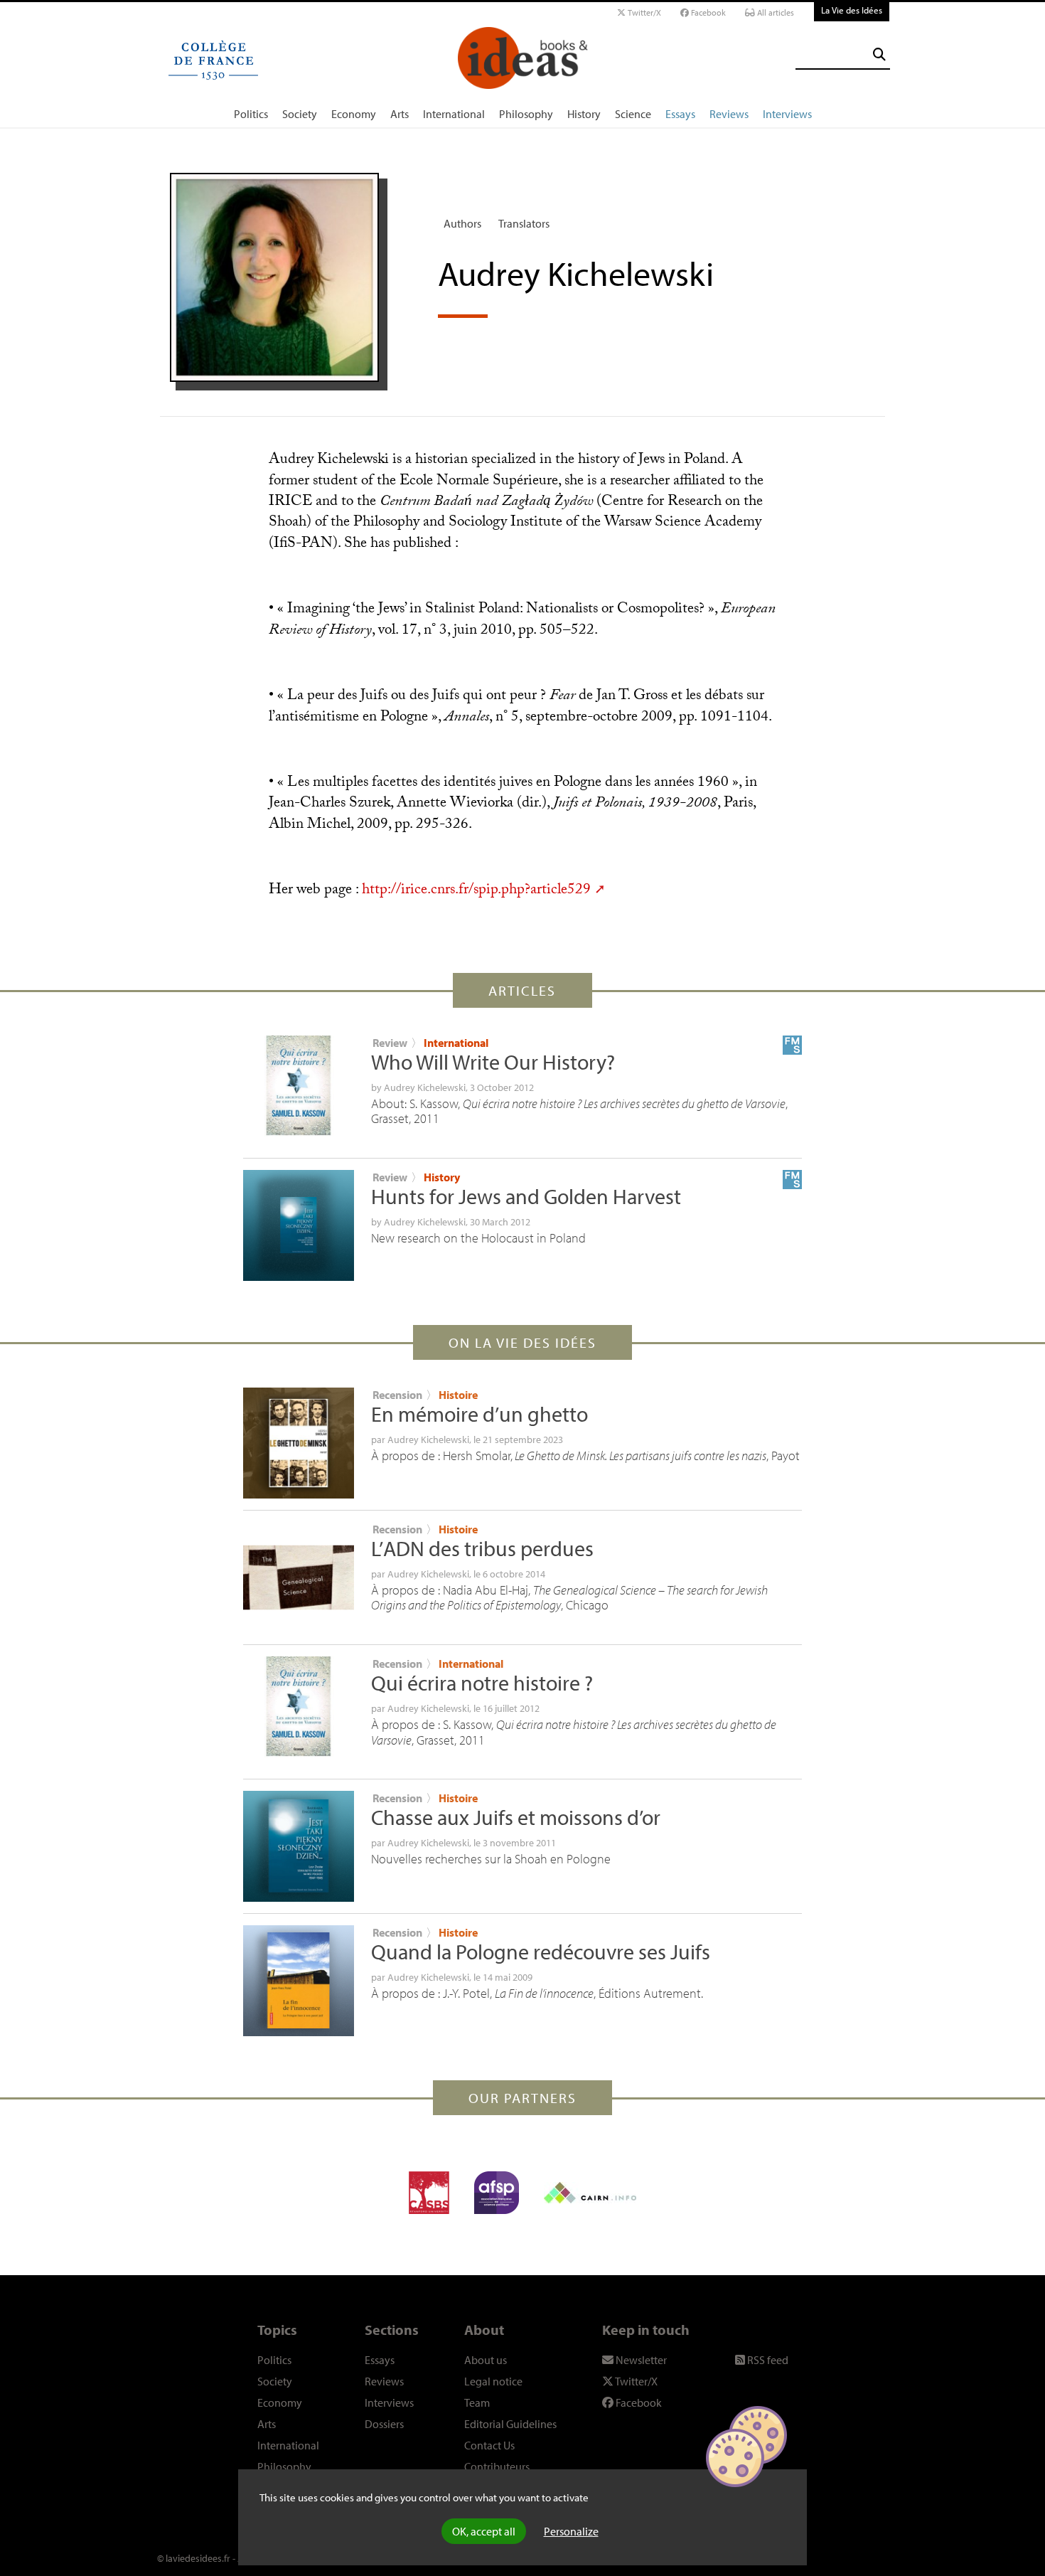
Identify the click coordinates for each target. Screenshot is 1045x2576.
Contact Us (489, 2445)
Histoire (458, 1395)
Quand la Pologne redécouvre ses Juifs (541, 1952)
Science (633, 114)
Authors (462, 223)
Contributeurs (497, 2466)
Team (477, 2402)
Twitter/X (643, 12)
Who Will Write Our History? (493, 1062)
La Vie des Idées (852, 10)
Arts (400, 114)
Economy (354, 114)
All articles (775, 12)
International (454, 114)
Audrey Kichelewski (425, 1087)
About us (486, 2360)
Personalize (571, 2531)
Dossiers (384, 2424)
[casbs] (429, 2193)
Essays (680, 114)
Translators (524, 223)
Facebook (707, 12)
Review (390, 1043)
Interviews (787, 114)
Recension (397, 1395)
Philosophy (526, 114)
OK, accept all (484, 2531)
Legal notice (493, 2381)
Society (300, 114)
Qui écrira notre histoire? (482, 1683)
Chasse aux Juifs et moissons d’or (516, 1817)
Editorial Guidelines (510, 2424)
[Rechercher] (879, 54)
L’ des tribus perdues (482, 1548)
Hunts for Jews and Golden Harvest (526, 1196)
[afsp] (497, 2193)
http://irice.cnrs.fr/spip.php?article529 (476, 891)
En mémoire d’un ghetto (479, 1414)
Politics (251, 114)
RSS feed (767, 2360)
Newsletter (640, 2360)
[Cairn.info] (590, 2193)
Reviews (729, 114)
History (584, 114)
